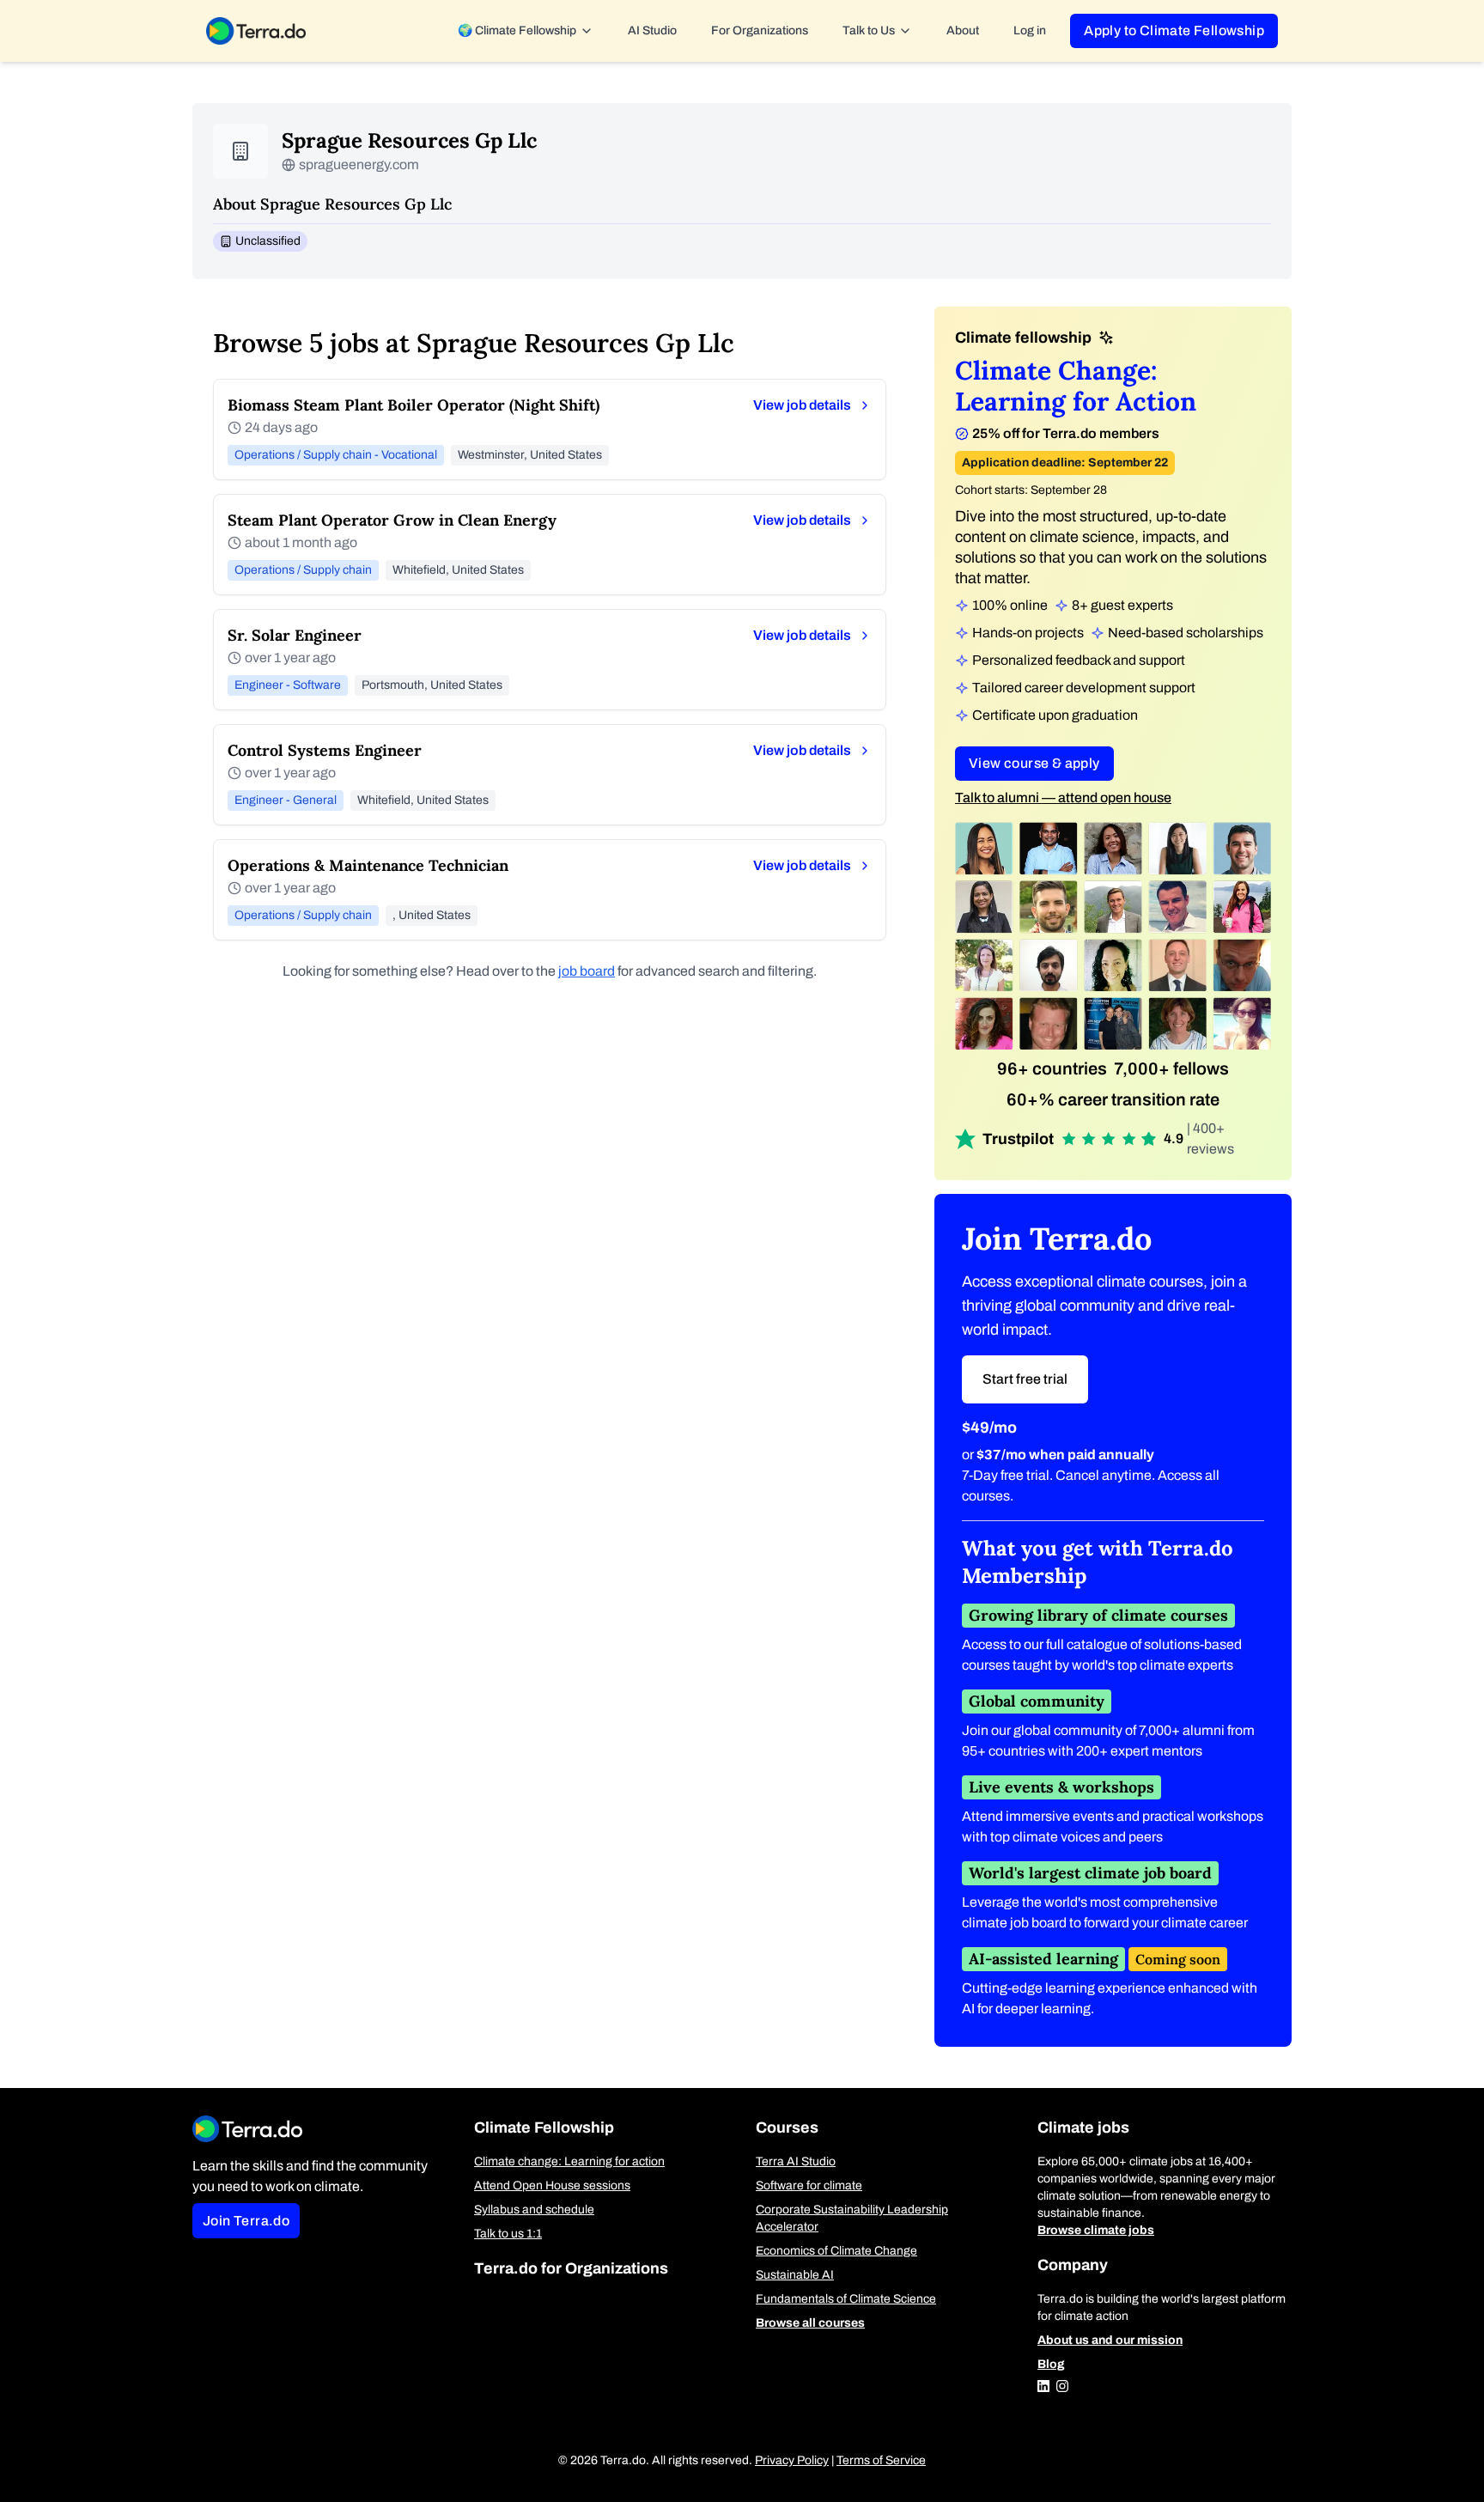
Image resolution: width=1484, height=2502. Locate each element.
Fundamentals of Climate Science (846, 2299)
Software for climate (809, 2185)
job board (587, 971)
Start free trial (1025, 1379)
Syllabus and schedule (534, 2210)
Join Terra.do (246, 2221)
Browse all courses (810, 2323)
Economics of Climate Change (836, 2251)
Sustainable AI (795, 2275)
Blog (1051, 2364)
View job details (802, 405)
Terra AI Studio (796, 2161)
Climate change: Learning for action (569, 2161)
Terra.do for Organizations (571, 2268)
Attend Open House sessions (552, 2185)
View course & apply (1034, 763)
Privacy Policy (792, 2460)
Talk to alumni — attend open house (1063, 797)
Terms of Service (881, 2460)
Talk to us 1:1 (508, 2234)
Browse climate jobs (1096, 2230)
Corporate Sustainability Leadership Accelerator (852, 2218)
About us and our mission (1110, 2340)
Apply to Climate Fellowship (1174, 30)
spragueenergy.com (359, 164)
